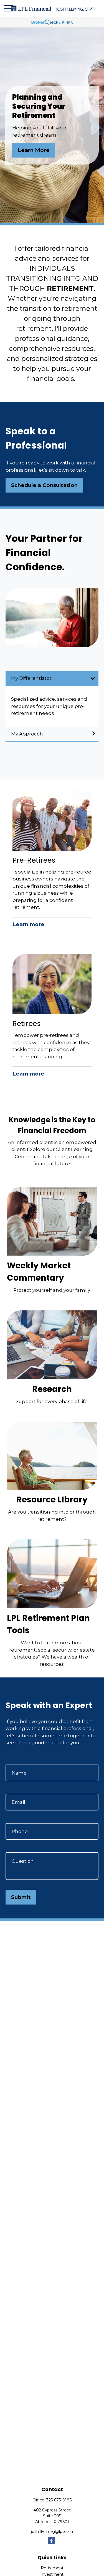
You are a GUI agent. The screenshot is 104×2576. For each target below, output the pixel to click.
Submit (21, 1897)
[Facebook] (51, 2541)
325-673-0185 (59, 2500)
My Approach (27, 734)
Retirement (52, 2568)
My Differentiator (31, 678)
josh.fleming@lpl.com (52, 2531)
